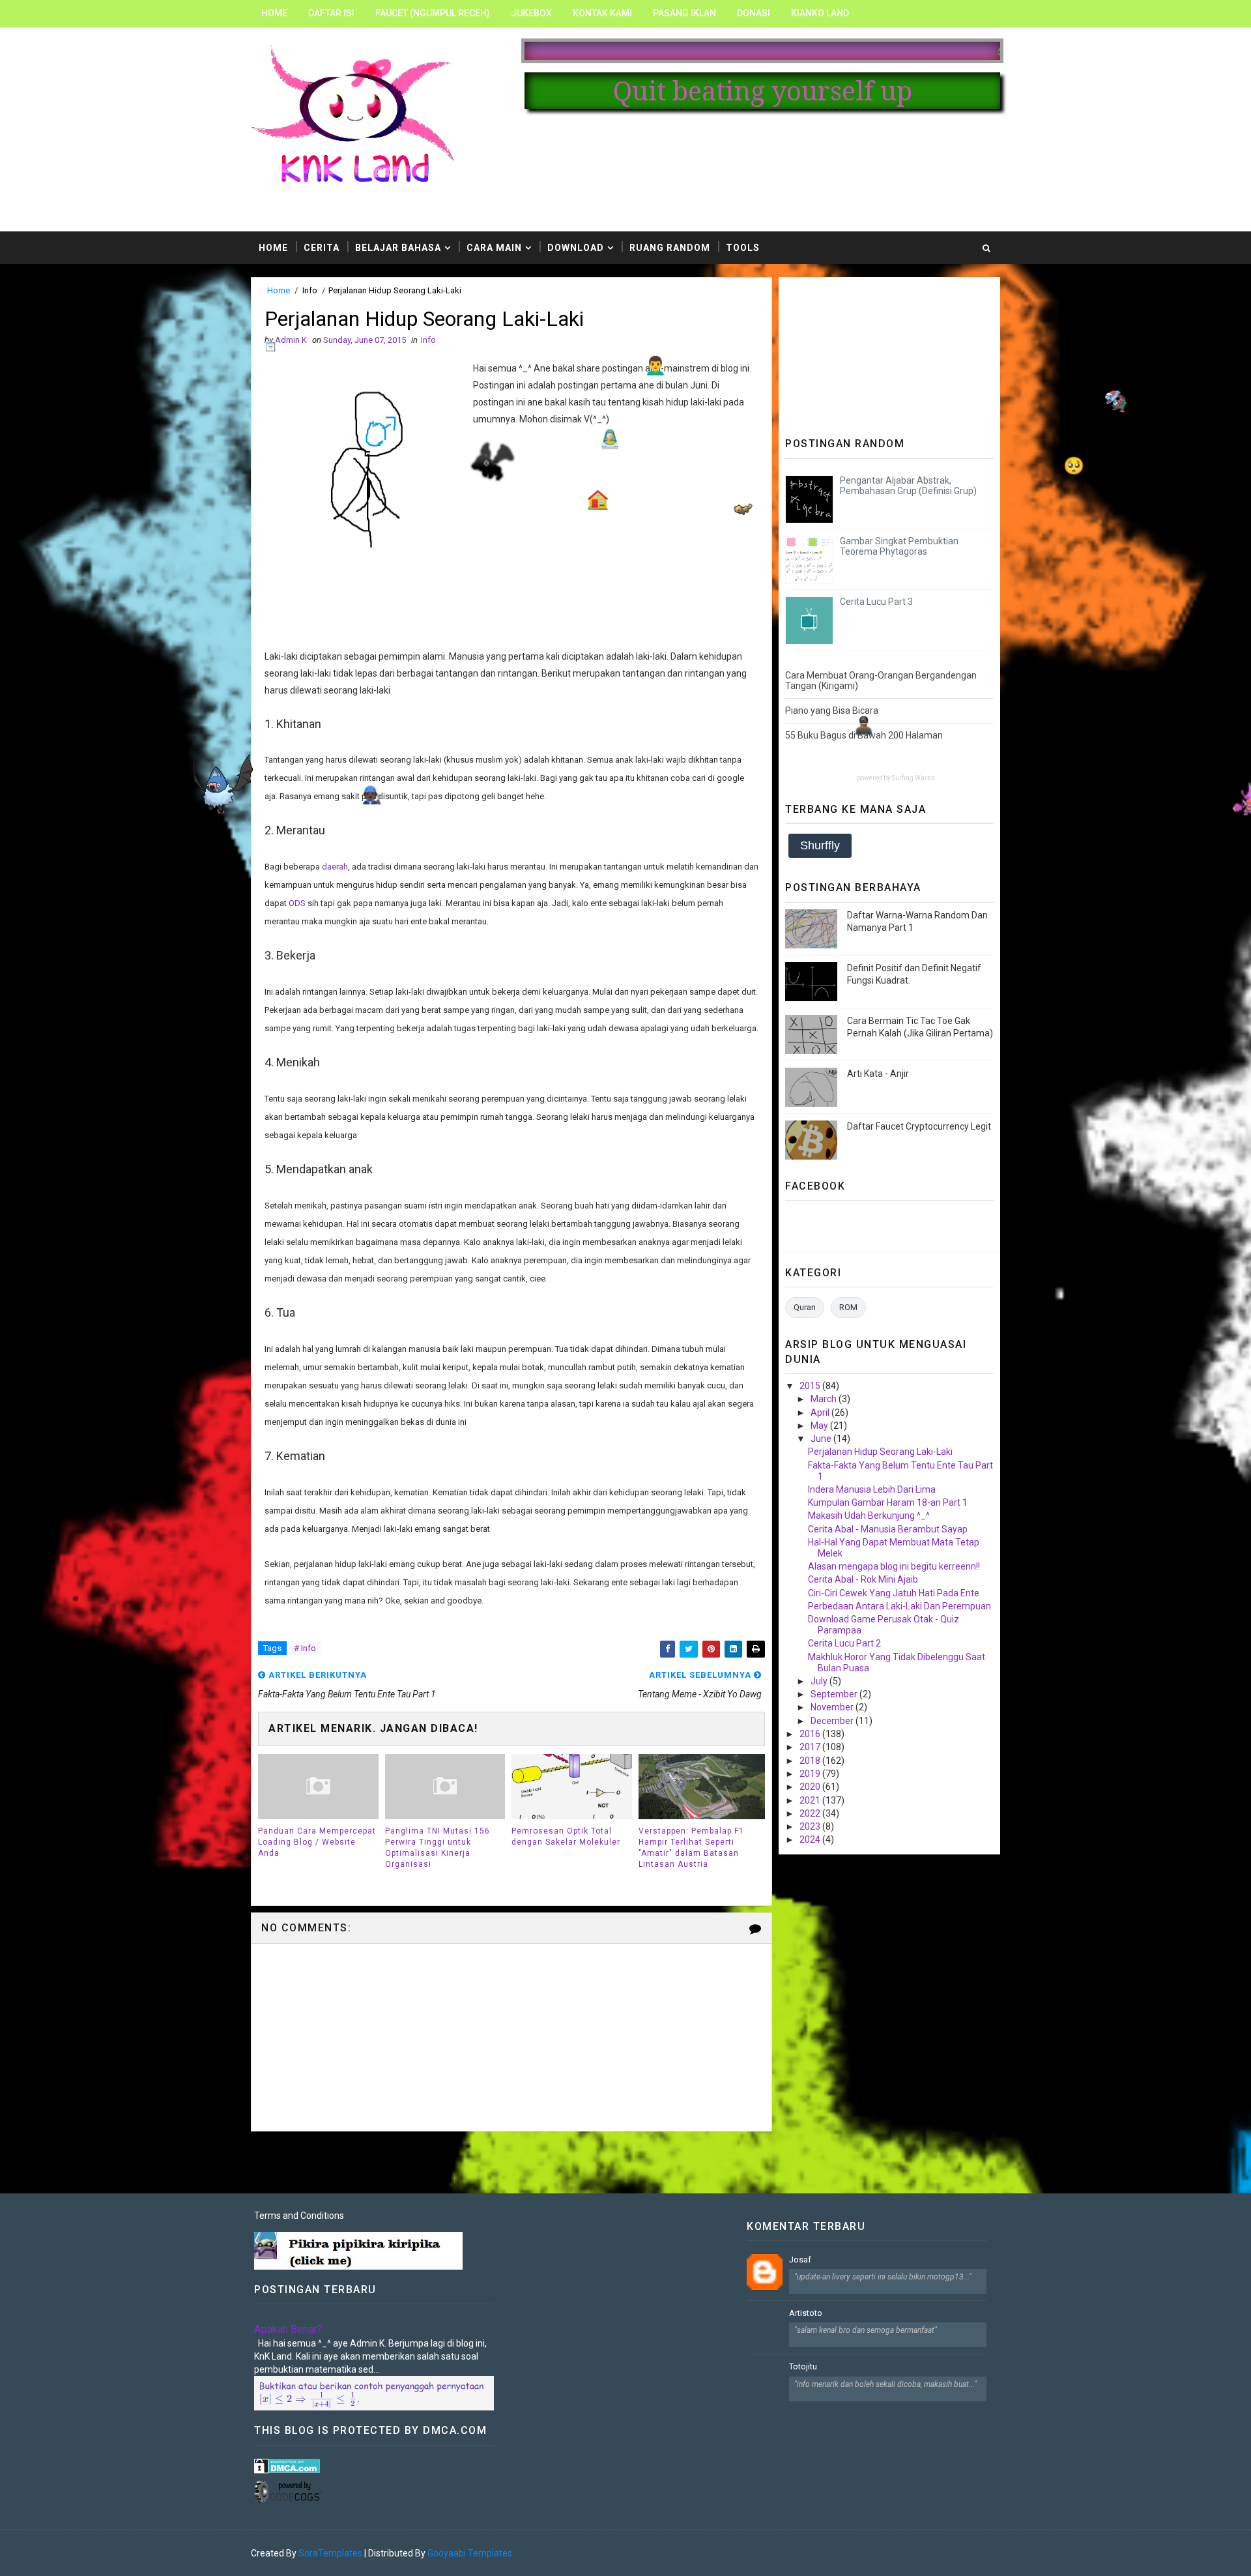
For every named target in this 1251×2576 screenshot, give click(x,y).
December (833, 1721)
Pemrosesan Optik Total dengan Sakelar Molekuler (566, 1837)
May (820, 1426)
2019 (811, 1774)
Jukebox (531, 13)
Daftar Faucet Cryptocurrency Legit (919, 1126)
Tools (743, 248)
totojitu (803, 2366)
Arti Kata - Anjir (878, 1074)
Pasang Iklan (684, 13)
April (821, 1412)
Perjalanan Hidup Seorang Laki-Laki (880, 1452)
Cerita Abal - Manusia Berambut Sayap (888, 1529)
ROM (848, 1307)
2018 (811, 1761)
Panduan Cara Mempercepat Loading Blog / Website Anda (317, 1842)
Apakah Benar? (288, 2329)
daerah (335, 867)
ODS (298, 903)
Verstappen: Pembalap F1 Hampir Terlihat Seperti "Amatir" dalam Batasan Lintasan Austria (691, 1847)
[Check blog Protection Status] (287, 2465)
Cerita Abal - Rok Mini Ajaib (863, 1579)
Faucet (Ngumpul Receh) (433, 13)
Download (576, 248)
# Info (305, 1648)
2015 (811, 1386)
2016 (811, 1734)
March (825, 1399)
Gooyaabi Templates (470, 2553)
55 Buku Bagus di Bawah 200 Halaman (864, 735)
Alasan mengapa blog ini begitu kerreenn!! (894, 1566)
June (822, 1439)
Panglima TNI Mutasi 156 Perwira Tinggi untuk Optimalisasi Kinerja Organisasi (438, 1847)
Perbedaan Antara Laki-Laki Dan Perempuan (899, 1606)
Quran (805, 1307)
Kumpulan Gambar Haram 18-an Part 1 (888, 1502)
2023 (811, 1826)
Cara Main (494, 248)
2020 (811, 1787)
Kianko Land (820, 13)
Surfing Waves (913, 778)
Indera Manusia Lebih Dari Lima (872, 1489)
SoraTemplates (330, 2553)
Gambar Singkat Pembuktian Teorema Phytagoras (899, 547)
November (833, 1707)
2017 (811, 1747)
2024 (811, 1839)
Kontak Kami (602, 13)
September (835, 1694)
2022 (811, 1813)
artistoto (806, 2313)
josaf (800, 2260)
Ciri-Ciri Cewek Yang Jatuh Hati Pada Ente (894, 1593)
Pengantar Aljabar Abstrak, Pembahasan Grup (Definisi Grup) (908, 486)
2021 (811, 1800)
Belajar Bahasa (398, 248)
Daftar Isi (331, 13)
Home (274, 13)
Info (310, 290)
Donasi (754, 13)
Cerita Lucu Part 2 (844, 1643)
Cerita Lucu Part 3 (876, 602)
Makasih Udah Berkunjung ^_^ (869, 1515)
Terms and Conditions (299, 2216)
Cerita (322, 248)
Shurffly (820, 845)
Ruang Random (670, 248)
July (820, 1681)
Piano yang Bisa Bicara (832, 710)
